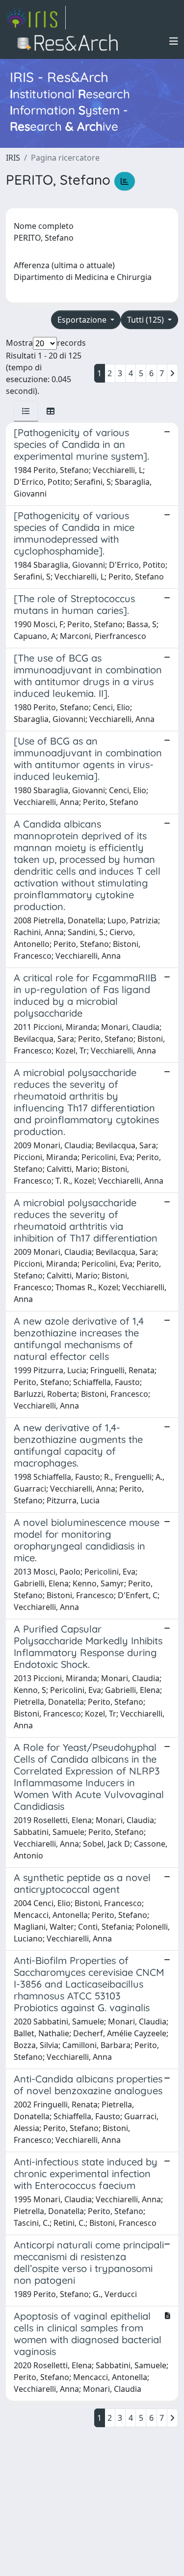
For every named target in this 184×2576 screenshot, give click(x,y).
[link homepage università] (70, 41)
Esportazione (83, 320)
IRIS (13, 158)
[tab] (26, 411)
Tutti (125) (146, 320)
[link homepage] (36, 18)
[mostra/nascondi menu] (174, 41)
